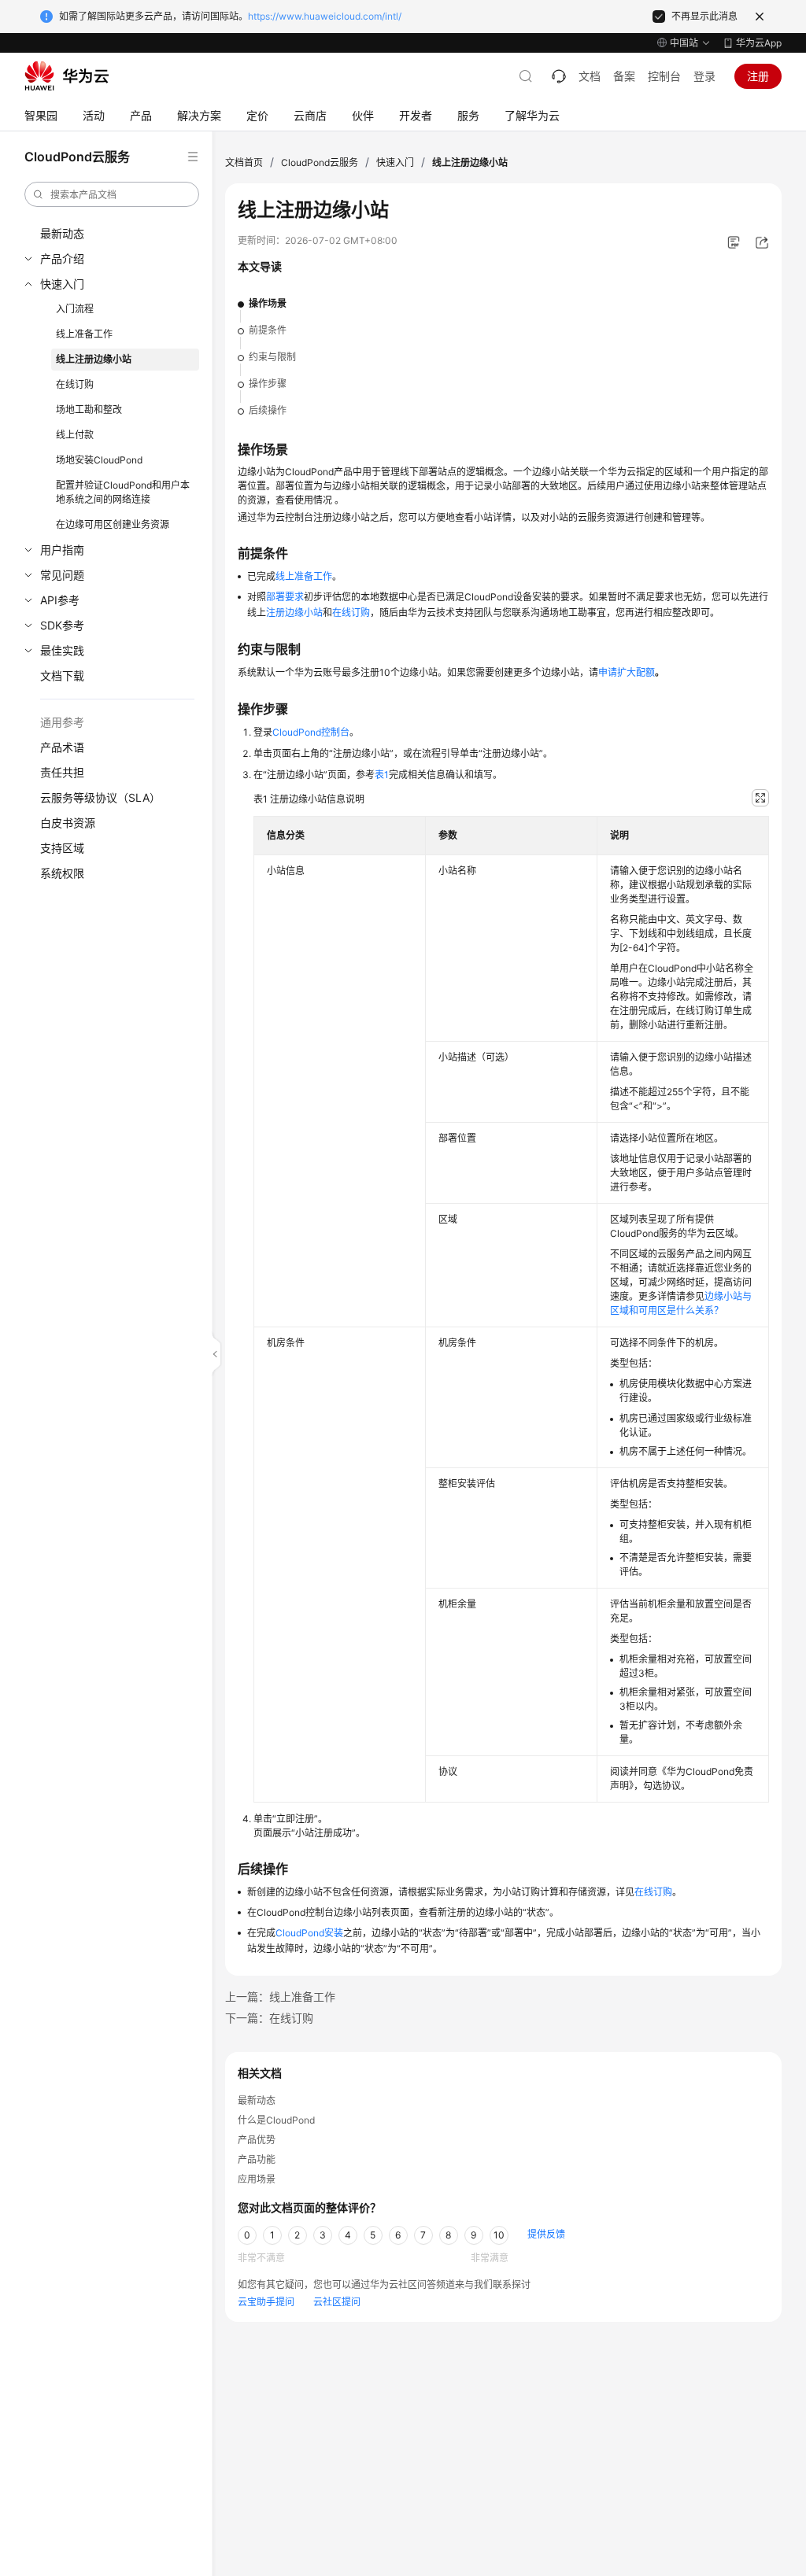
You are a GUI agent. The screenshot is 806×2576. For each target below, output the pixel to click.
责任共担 (62, 772)
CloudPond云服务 (320, 162)
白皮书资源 (68, 823)
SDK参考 (62, 625)
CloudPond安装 (309, 1933)
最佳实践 (62, 650)
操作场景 (268, 303)
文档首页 (244, 162)
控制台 (664, 76)
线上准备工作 (84, 334)
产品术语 (62, 747)
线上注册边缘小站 (94, 359)
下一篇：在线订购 (269, 2018)
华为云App (759, 43)
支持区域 (62, 848)
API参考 (60, 600)
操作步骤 (268, 384)
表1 (382, 775)
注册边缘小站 (294, 613)
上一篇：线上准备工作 (280, 1997)
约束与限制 (272, 357)
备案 (624, 76)
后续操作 (268, 410)
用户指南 (62, 550)
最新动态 (62, 233)
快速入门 (62, 284)
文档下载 (62, 675)
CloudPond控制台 (311, 732)
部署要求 (285, 597)
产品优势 (257, 2140)
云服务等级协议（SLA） (100, 797)
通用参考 (62, 722)
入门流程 (75, 309)
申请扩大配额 (627, 672)
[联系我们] (559, 76)
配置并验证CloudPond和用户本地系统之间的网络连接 (123, 492)
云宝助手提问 (266, 2302)
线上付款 (75, 435)
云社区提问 (337, 2302)
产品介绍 (62, 258)
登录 (704, 76)
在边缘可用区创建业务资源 (113, 524)
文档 (590, 76)
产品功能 (257, 2159)
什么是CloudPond (276, 2120)
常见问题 (62, 575)
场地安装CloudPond (99, 460)
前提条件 (268, 330)
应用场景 (257, 2179)
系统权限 (62, 873)
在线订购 (75, 384)
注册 (758, 76)
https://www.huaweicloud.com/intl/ (325, 16)
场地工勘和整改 (89, 410)
